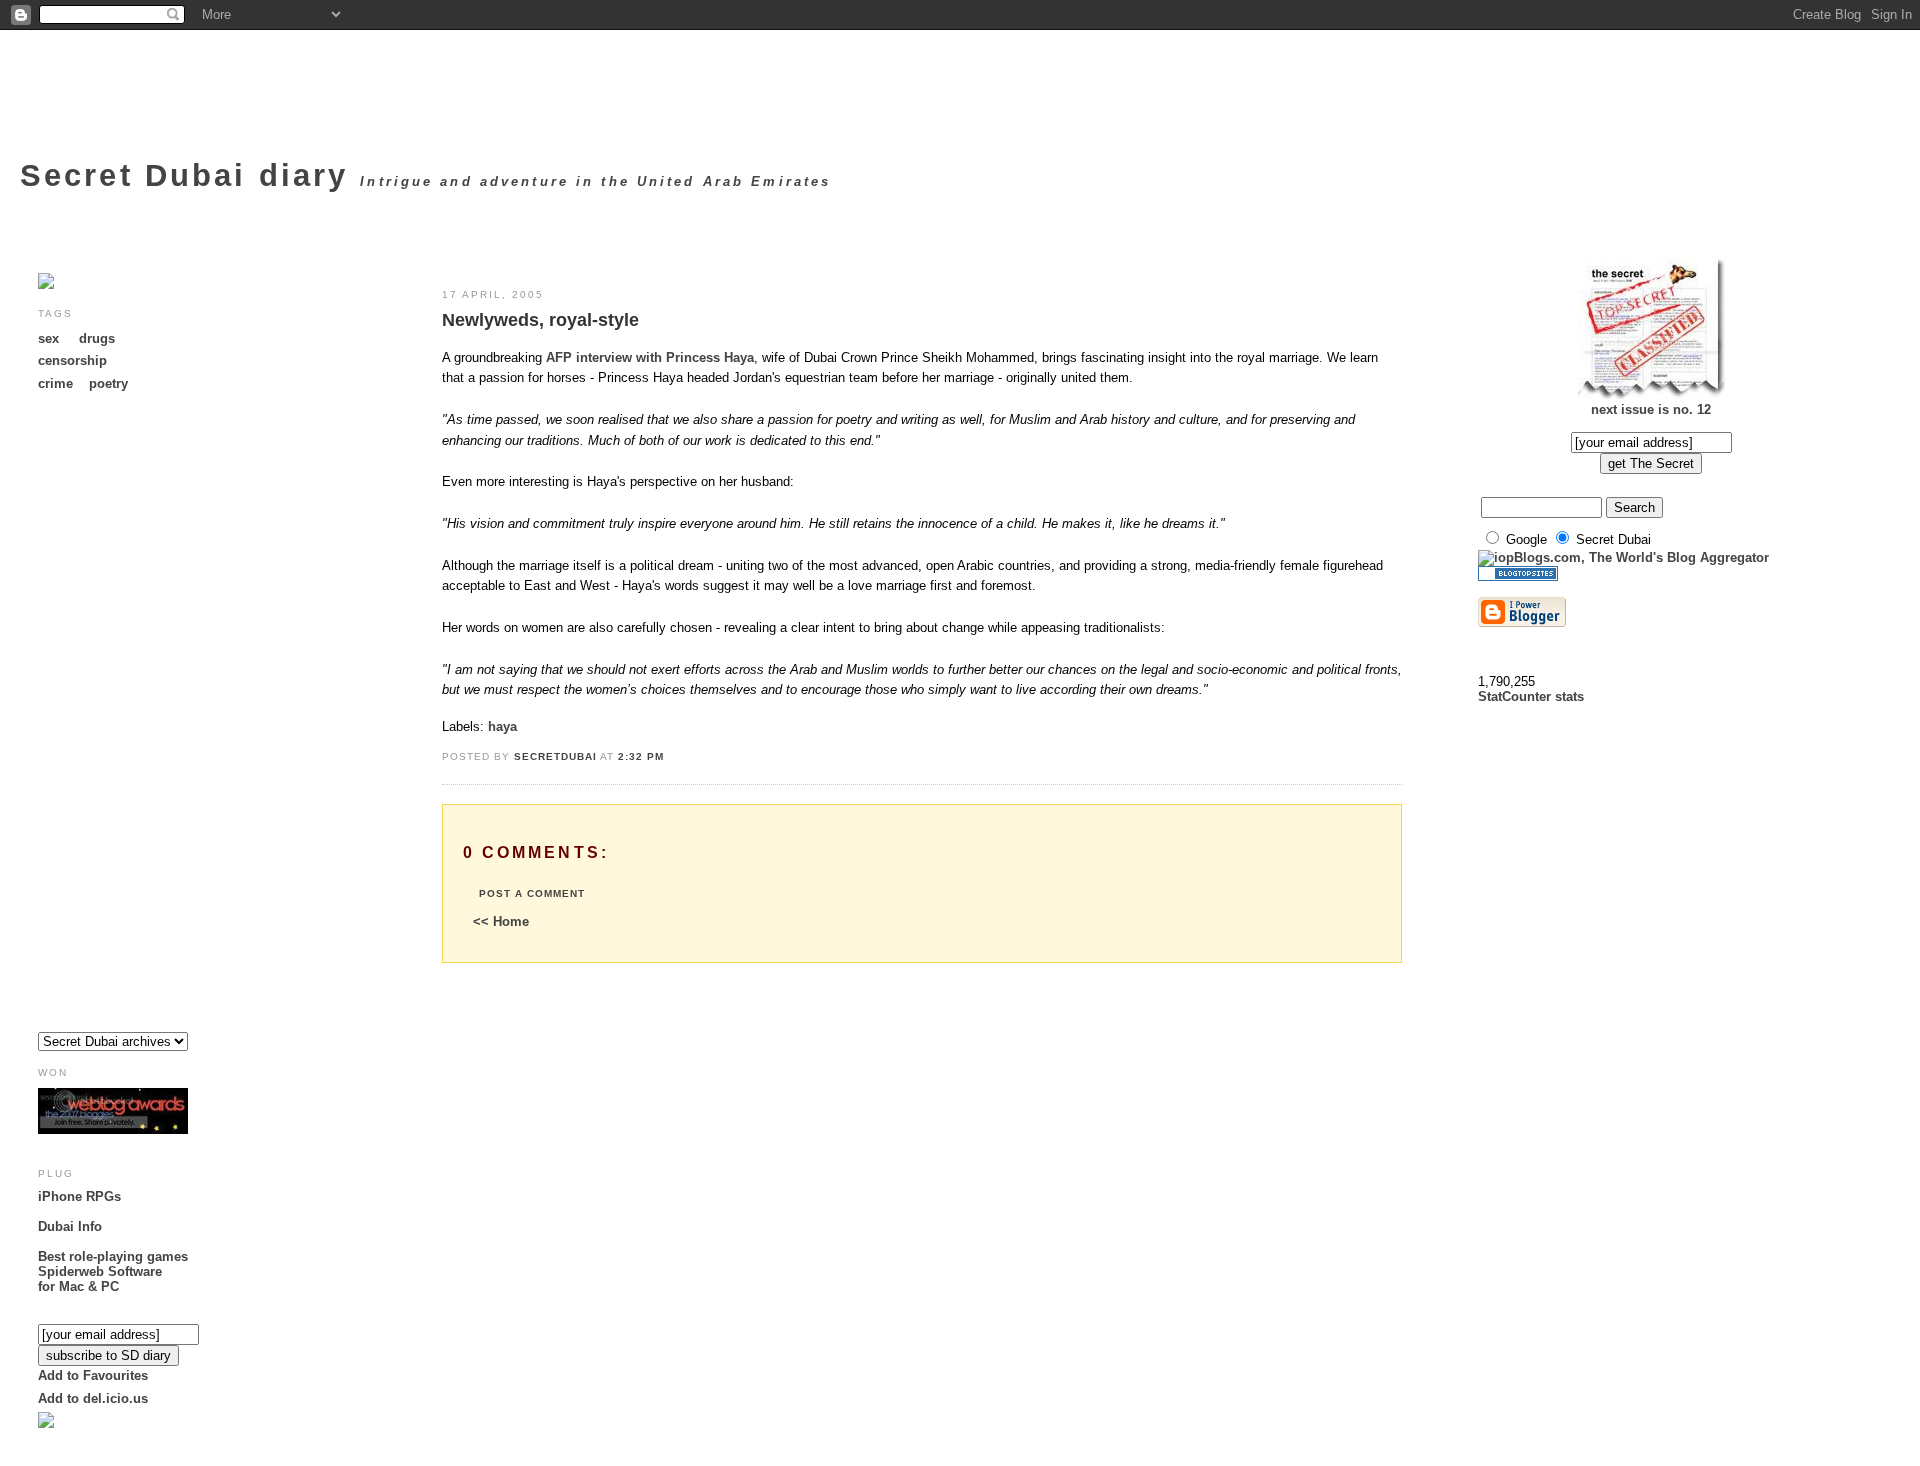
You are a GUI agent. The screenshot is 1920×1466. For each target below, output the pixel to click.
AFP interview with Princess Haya (650, 357)
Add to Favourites (93, 1375)
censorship (72, 360)
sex (48, 338)
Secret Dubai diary (190, 175)
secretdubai (555, 756)
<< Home (501, 921)
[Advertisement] (118, 716)
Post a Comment (532, 893)
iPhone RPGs (79, 1196)
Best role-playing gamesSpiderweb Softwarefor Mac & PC (113, 1271)
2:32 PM (641, 756)
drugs (97, 338)
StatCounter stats (1531, 696)
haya (502, 726)
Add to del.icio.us (93, 1398)
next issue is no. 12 (1651, 409)
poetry (108, 383)
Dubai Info (70, 1226)
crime (55, 383)
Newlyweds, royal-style (540, 320)
